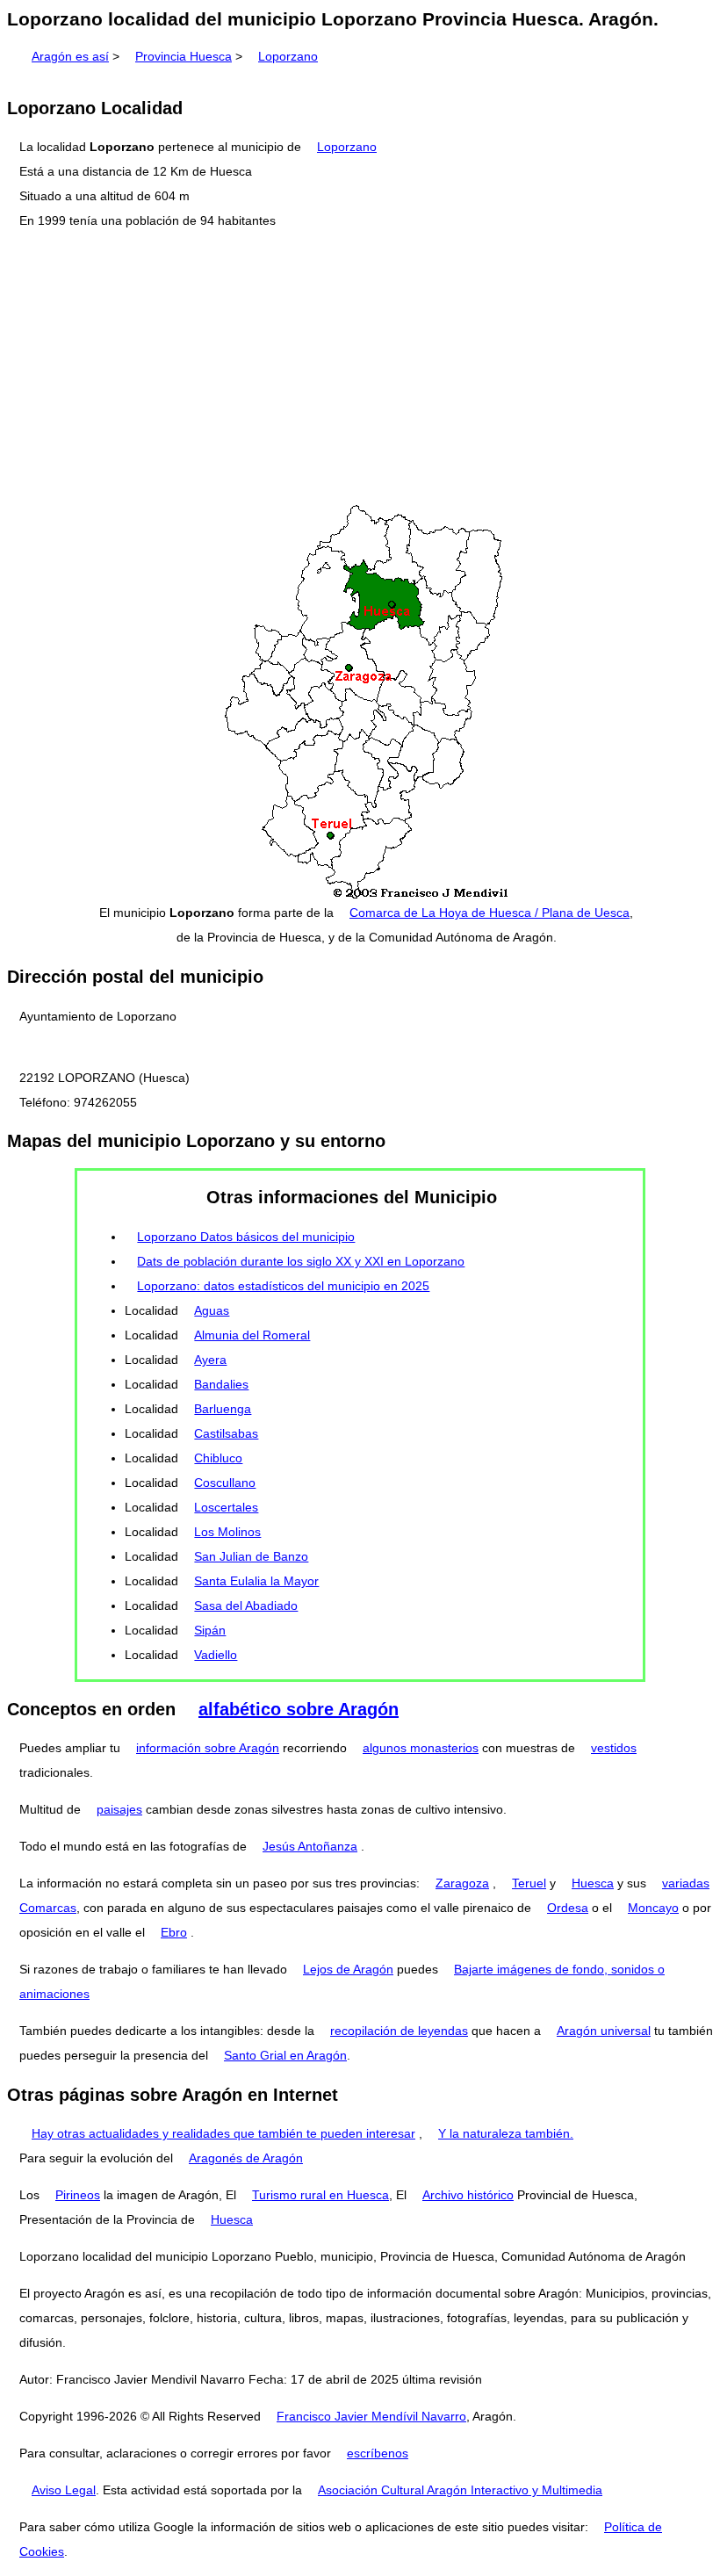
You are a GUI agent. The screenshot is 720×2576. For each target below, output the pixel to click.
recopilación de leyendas (399, 2031)
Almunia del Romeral (252, 1335)
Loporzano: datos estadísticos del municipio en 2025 (283, 1286)
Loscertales (226, 1507)
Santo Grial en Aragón (285, 2055)
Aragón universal (604, 2031)
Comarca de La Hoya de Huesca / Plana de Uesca (490, 913)
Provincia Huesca (184, 56)
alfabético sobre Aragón (299, 1709)
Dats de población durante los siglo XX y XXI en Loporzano (301, 1261)
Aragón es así (70, 56)
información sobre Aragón (208, 1748)
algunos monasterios (421, 1748)
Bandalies (221, 1384)
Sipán (210, 1630)
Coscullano (225, 1483)
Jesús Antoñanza (310, 1846)
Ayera (210, 1360)
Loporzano (288, 56)
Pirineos (78, 2195)
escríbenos (378, 2453)
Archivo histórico (468, 2195)
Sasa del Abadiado (246, 1605)
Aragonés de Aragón (246, 2158)
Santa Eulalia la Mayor (256, 1581)
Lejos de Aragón (348, 1969)
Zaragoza (462, 1883)
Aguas (212, 1310)
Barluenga (223, 1409)
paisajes (119, 1809)
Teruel (529, 1883)
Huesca (593, 1883)
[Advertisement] (360, 368)
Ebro (174, 1932)
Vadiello (216, 1655)
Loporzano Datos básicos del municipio (246, 1237)
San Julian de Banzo (251, 1556)
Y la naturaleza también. (506, 2133)
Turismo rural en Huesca (320, 2195)
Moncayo (653, 1908)
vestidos (614, 1748)
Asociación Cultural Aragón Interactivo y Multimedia (460, 2490)
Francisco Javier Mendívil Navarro (371, 2416)
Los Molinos (227, 1532)
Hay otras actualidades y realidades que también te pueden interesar (223, 2133)
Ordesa (568, 1908)
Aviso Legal (64, 2490)
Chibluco (218, 1458)
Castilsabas (226, 1433)
